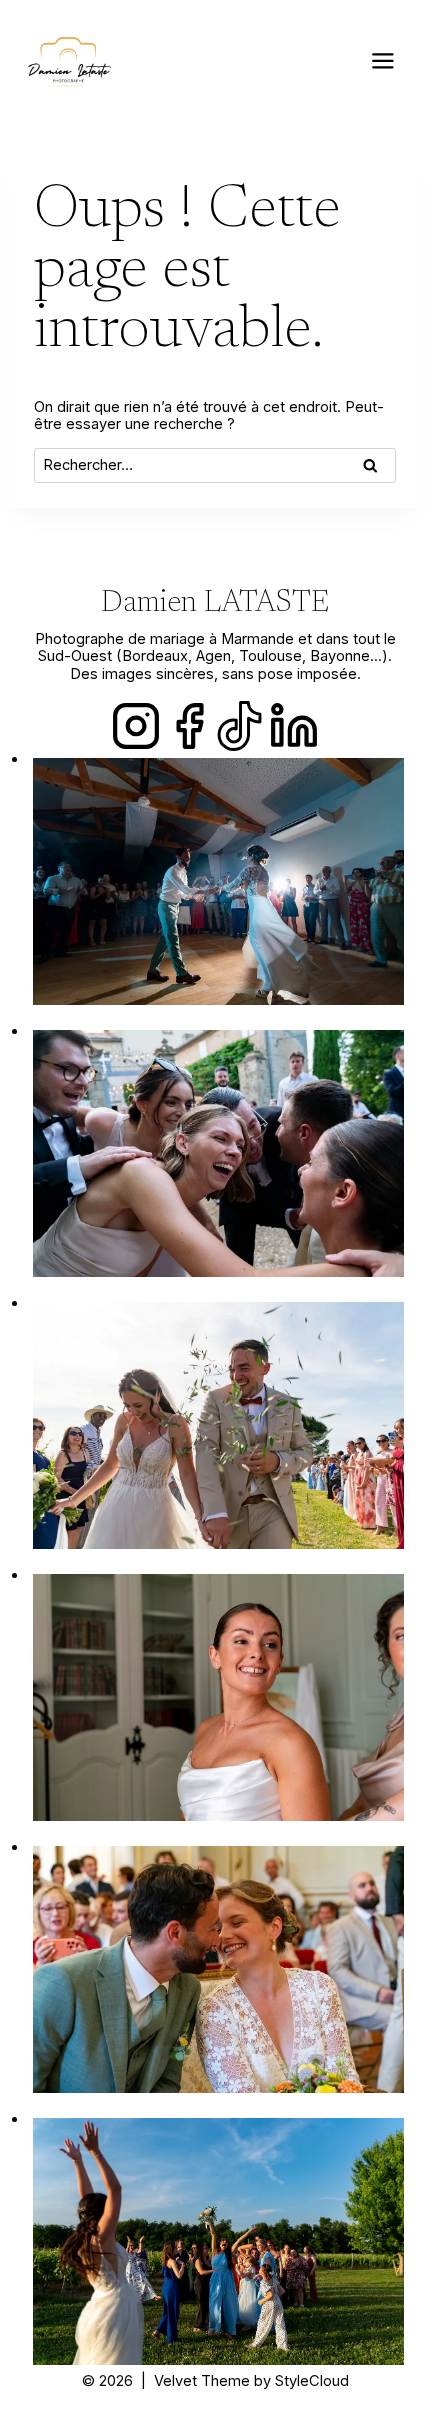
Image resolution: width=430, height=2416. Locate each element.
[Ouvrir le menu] (383, 60)
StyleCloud (312, 2381)
